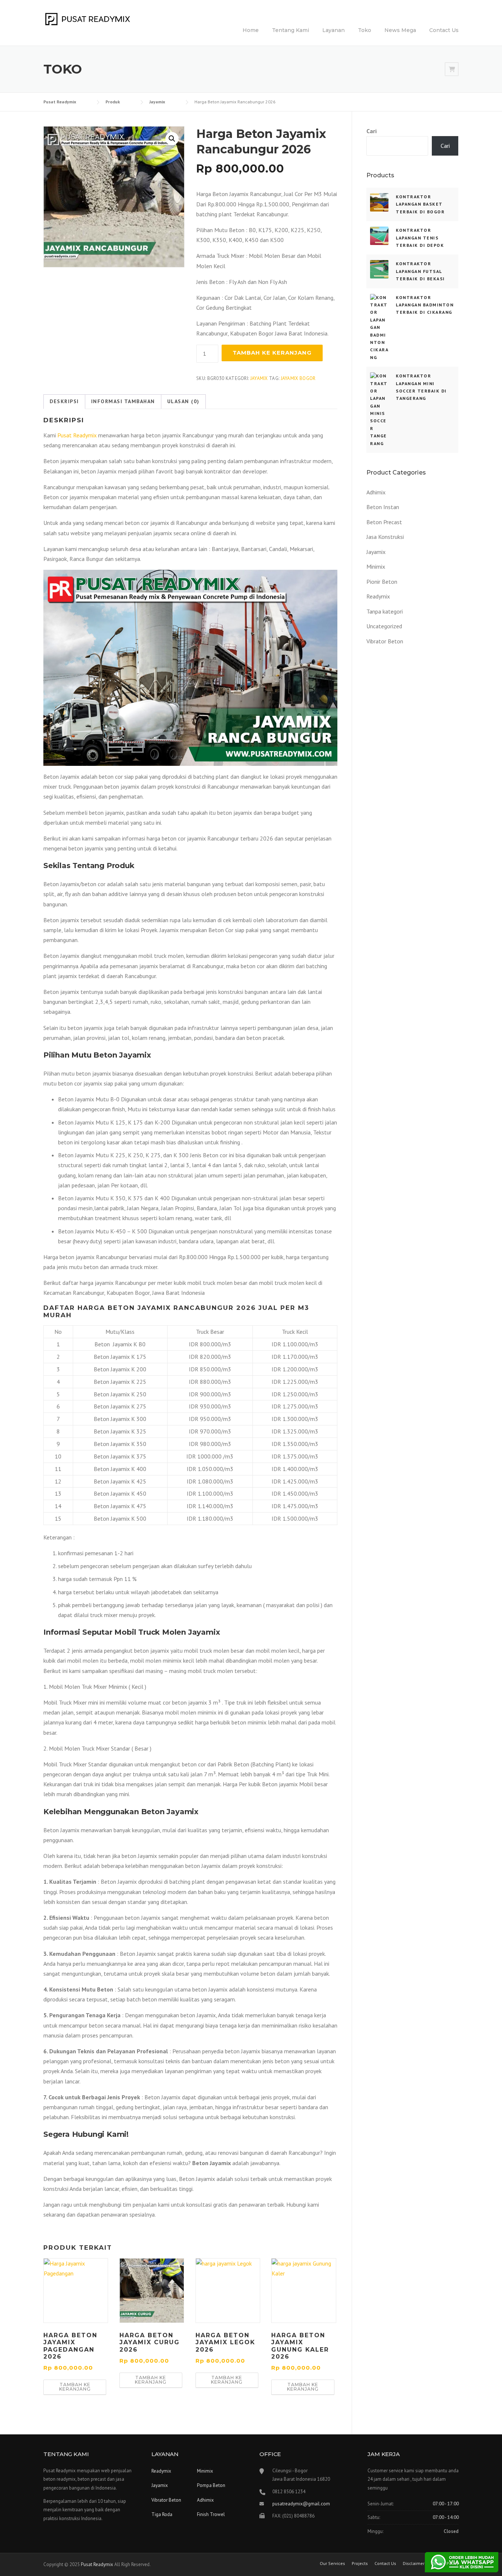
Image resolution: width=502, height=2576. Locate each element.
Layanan (334, 30)
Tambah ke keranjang (272, 353)
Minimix (376, 566)
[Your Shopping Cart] (452, 69)
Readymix (378, 596)
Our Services (332, 2563)
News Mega (400, 30)
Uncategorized (384, 626)
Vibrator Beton (385, 641)
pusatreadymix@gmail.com (301, 2504)
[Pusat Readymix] (87, 18)
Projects (360, 2563)
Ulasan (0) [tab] (183, 401)
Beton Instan (383, 507)
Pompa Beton (211, 2485)
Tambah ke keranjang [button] (75, 2387)
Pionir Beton (382, 582)
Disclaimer (414, 2563)
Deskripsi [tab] (64, 401)
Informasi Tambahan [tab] (123, 401)
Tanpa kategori (385, 611)
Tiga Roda (162, 2514)
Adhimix (376, 492)
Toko (365, 30)
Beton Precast (384, 522)
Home (251, 30)
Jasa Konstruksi (385, 537)
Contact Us (444, 30)
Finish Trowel (211, 2514)
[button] (172, 139)
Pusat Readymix (77, 435)
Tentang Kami (291, 30)
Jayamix (259, 378)
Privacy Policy (445, 2563)
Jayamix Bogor (298, 378)
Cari (372, 131)
